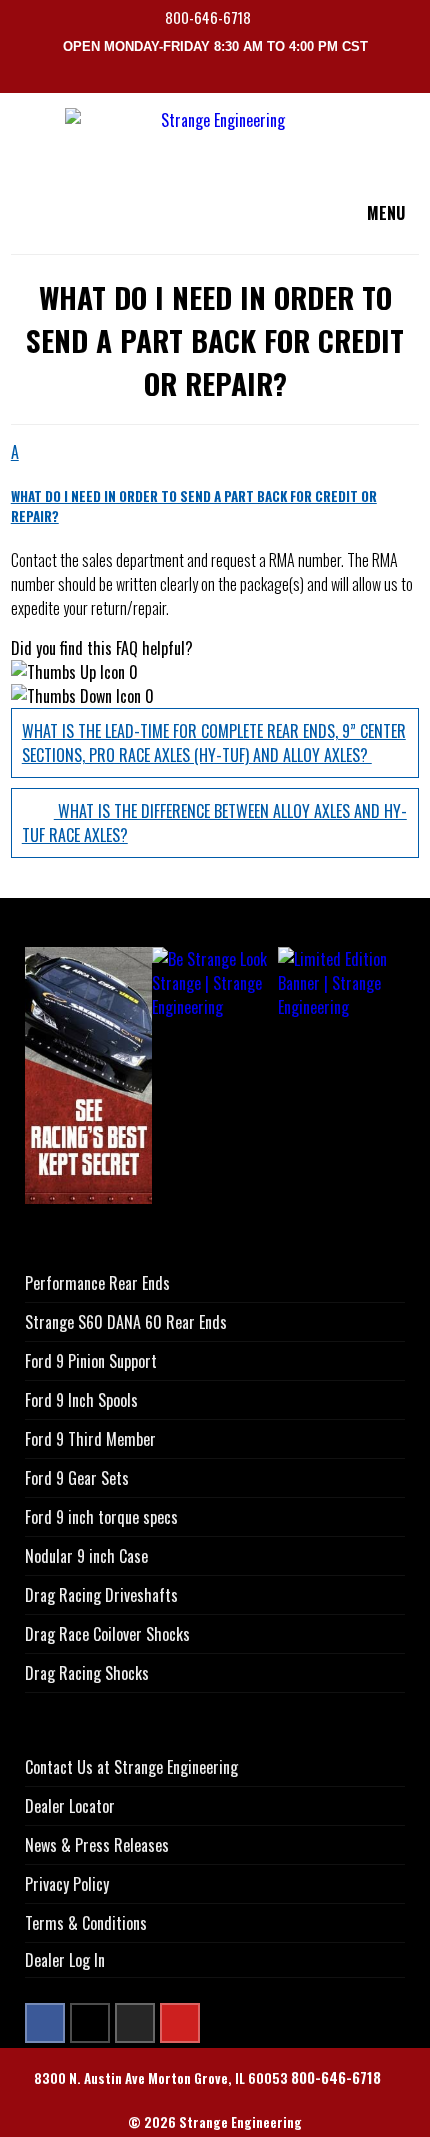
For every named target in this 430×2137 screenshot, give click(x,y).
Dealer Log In (65, 1960)
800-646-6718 (209, 17)
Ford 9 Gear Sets (77, 1478)
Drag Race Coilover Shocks (107, 1634)
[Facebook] (45, 2023)
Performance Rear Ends (97, 1283)
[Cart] (418, 78)
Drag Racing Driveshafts (101, 1595)
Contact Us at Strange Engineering (131, 1767)
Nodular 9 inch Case (86, 1556)
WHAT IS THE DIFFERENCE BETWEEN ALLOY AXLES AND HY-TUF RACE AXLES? (214, 823)
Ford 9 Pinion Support (91, 1361)
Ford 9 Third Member (90, 1439)
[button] (215, 483)
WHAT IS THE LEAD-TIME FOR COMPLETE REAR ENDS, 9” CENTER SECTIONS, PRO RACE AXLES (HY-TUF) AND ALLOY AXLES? (214, 743)
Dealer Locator (70, 1806)
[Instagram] (135, 2023)
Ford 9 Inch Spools (81, 1400)
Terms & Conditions (86, 1923)
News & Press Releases (97, 1845)
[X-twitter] (90, 2023)
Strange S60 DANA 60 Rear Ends (126, 1322)
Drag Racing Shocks (87, 1673)
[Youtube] (180, 2023)
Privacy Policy (67, 1884)
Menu (386, 213)
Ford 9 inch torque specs (101, 1517)
